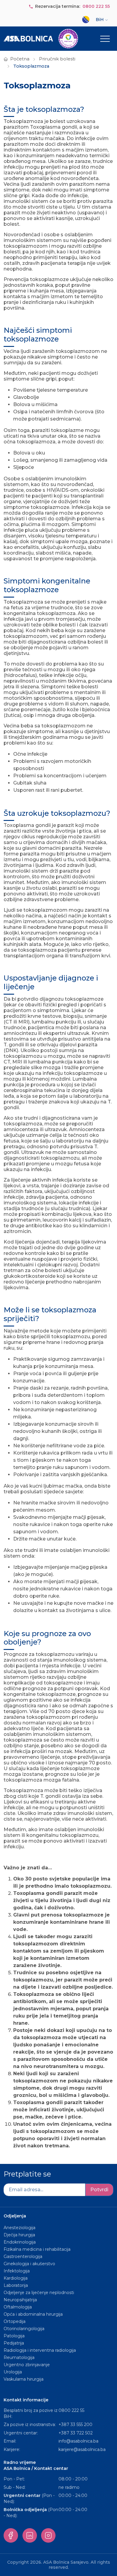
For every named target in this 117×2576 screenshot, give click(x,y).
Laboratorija (16, 2285)
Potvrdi (99, 2190)
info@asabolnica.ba (78, 2441)
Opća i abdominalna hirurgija (33, 2314)
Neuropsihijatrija (20, 2300)
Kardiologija (16, 2278)
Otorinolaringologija (24, 2329)
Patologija (14, 2336)
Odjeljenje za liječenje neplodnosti (39, 2293)
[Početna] (41, 39)
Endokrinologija (20, 2242)
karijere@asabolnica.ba (82, 2449)
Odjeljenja (15, 2216)
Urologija (13, 2372)
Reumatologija (19, 2357)
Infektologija (17, 2271)
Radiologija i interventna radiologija (40, 2350)
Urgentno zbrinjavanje (27, 2365)
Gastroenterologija (23, 2256)
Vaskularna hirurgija (24, 2379)
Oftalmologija (18, 2307)
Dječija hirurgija (19, 2235)
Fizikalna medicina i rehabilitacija (38, 2249)
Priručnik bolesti (57, 59)
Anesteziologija (19, 2228)
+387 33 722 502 (76, 2433)
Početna (20, 59)
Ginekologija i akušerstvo (29, 2264)
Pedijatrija (14, 2343)
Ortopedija (15, 2321)
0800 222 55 (96, 6)
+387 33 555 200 (75, 2425)
